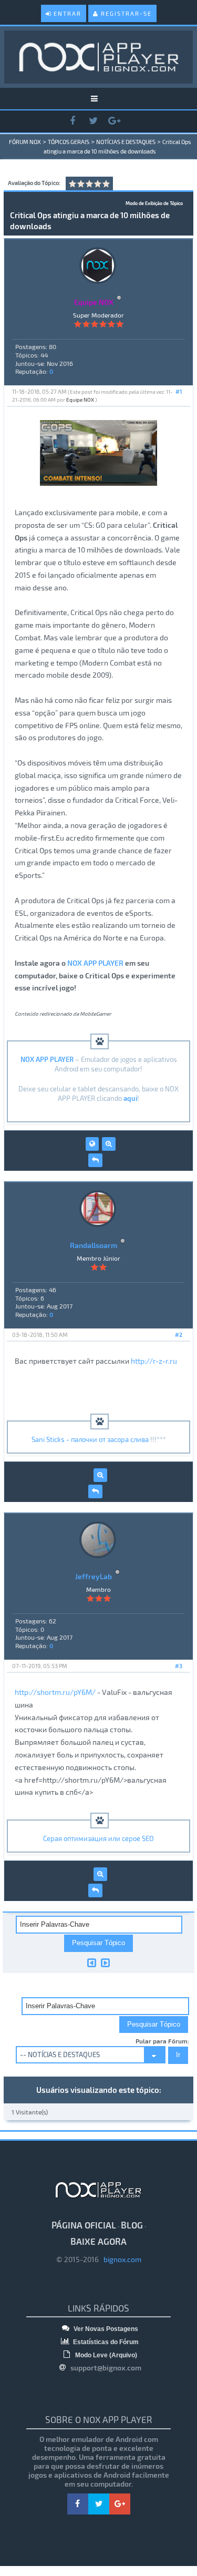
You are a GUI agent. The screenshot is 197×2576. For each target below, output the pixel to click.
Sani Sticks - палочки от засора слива (90, 1439)
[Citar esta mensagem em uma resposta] (95, 1160)
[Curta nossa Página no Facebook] (72, 121)
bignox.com (120, 2259)
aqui (130, 1098)
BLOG (132, 2225)
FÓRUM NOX (25, 142)
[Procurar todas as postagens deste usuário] (109, 1144)
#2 (179, 1335)
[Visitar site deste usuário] (92, 1144)
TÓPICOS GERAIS (69, 142)
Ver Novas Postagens (105, 2329)
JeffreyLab (94, 1576)
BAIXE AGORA (98, 2241)
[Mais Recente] (105, 1962)
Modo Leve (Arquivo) (105, 2355)
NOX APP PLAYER (95, 963)
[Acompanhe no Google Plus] (115, 121)
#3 (179, 1666)
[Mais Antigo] (92, 1962)
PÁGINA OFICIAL (84, 2225)
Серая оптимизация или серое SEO (98, 1838)
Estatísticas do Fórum (105, 2342)
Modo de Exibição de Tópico (154, 203)
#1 (179, 391)
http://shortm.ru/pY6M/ (55, 1692)
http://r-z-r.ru (154, 1361)
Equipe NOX (80, 400)
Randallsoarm (94, 1245)
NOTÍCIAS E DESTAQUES (126, 142)
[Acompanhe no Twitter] (94, 121)
